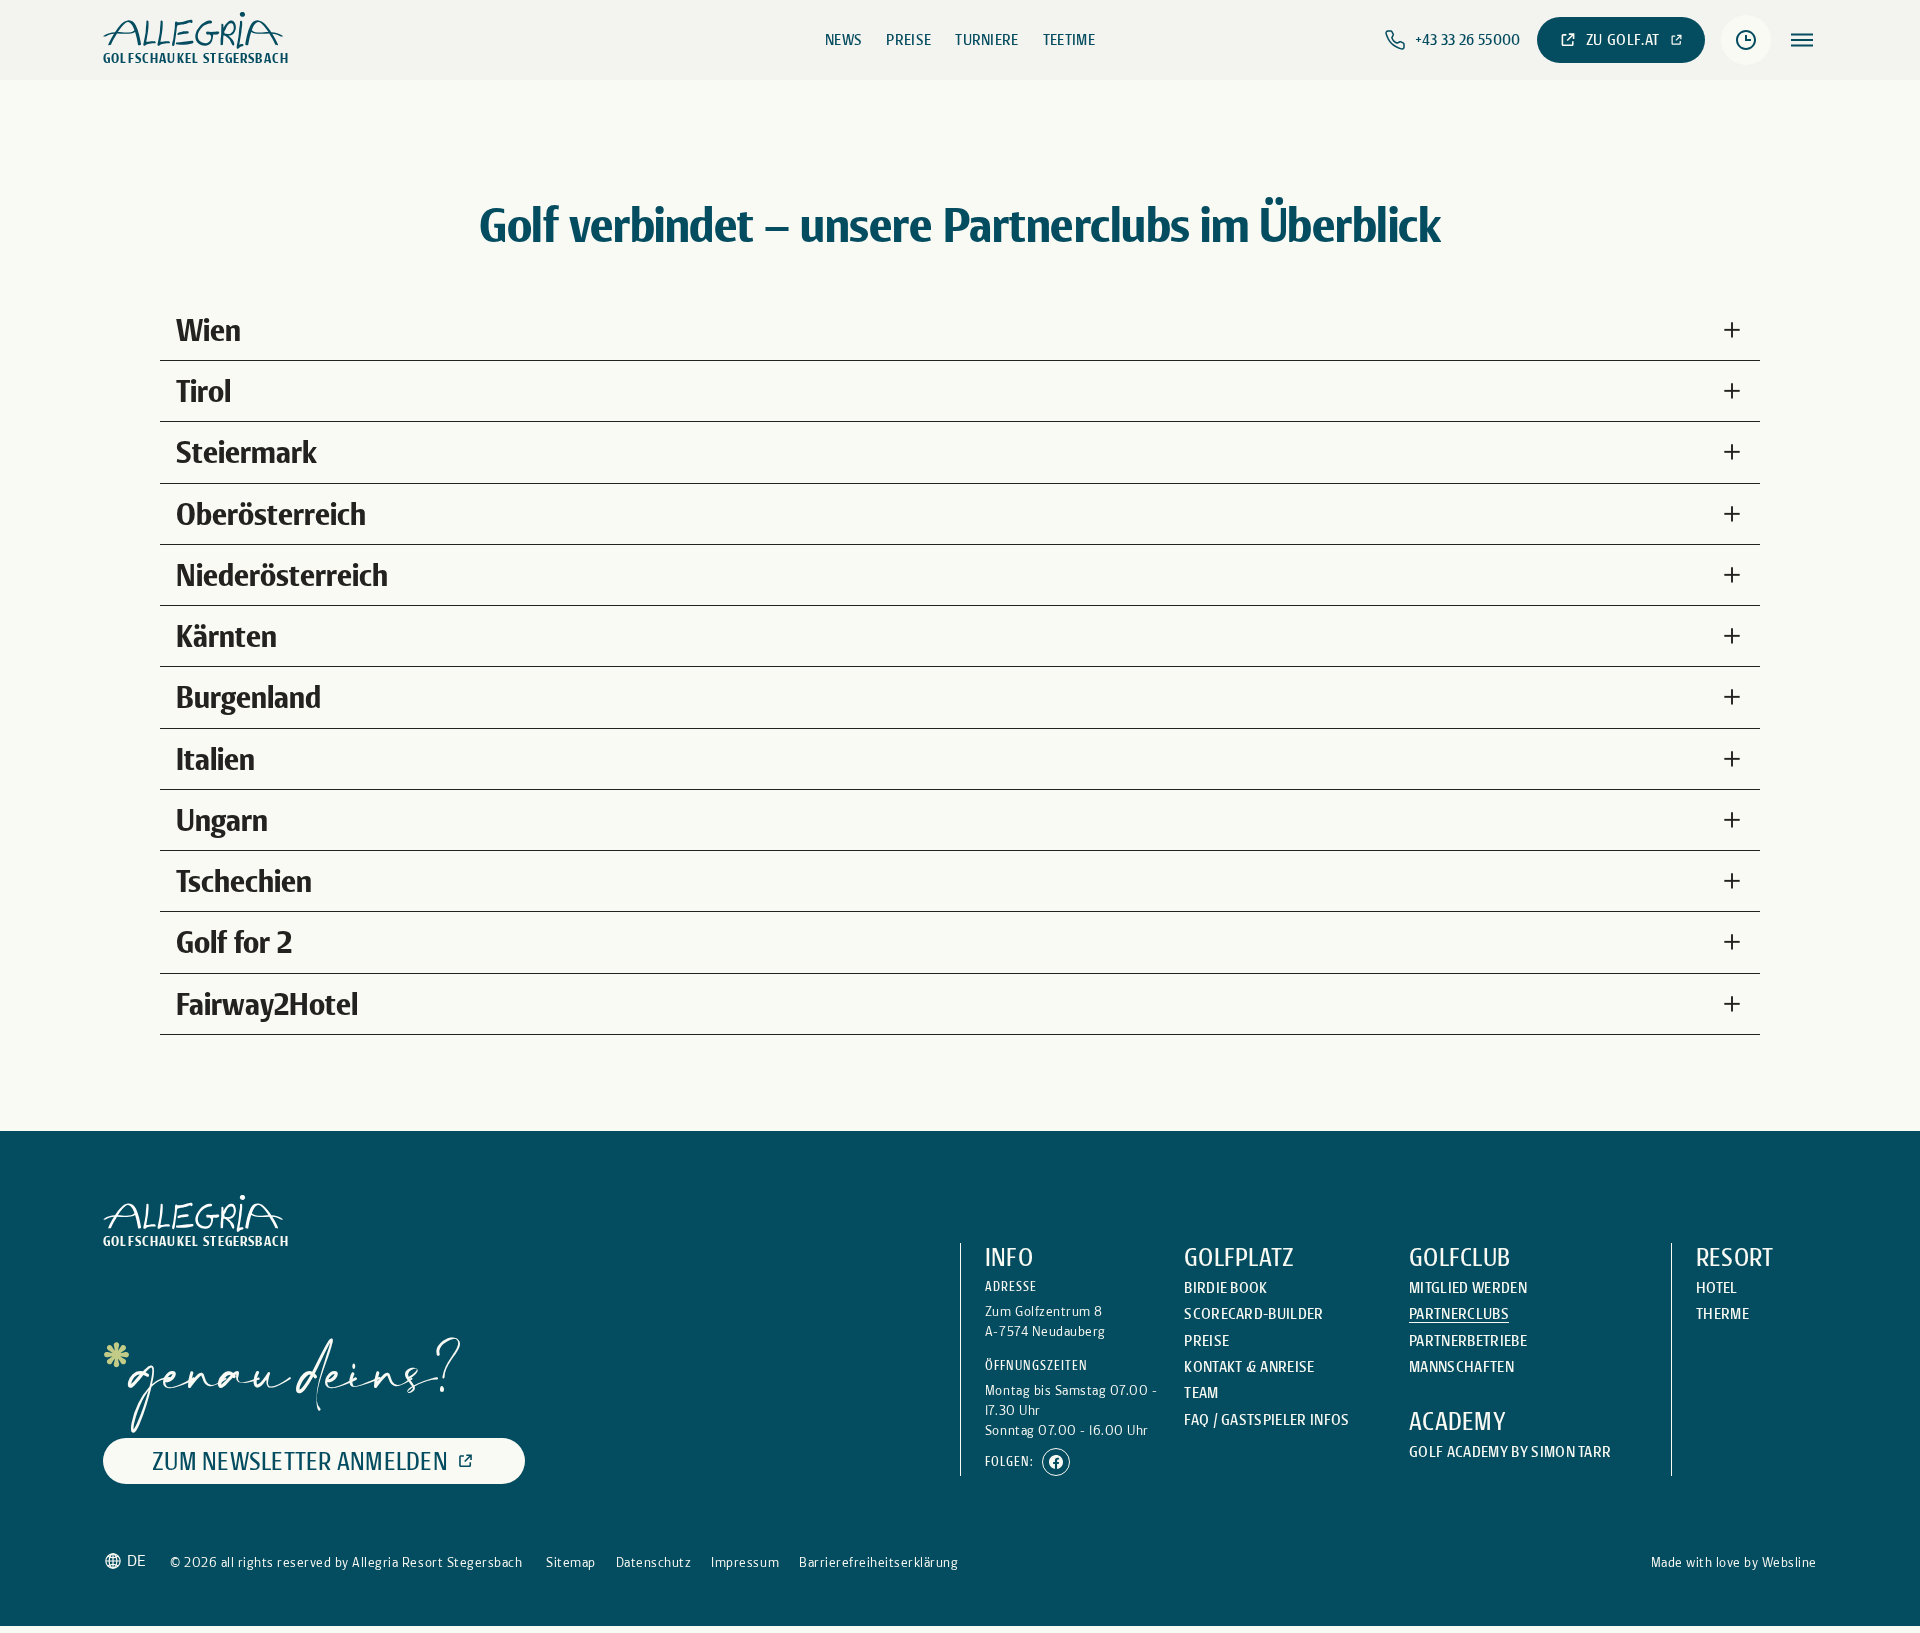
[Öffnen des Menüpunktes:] (1802, 40)
